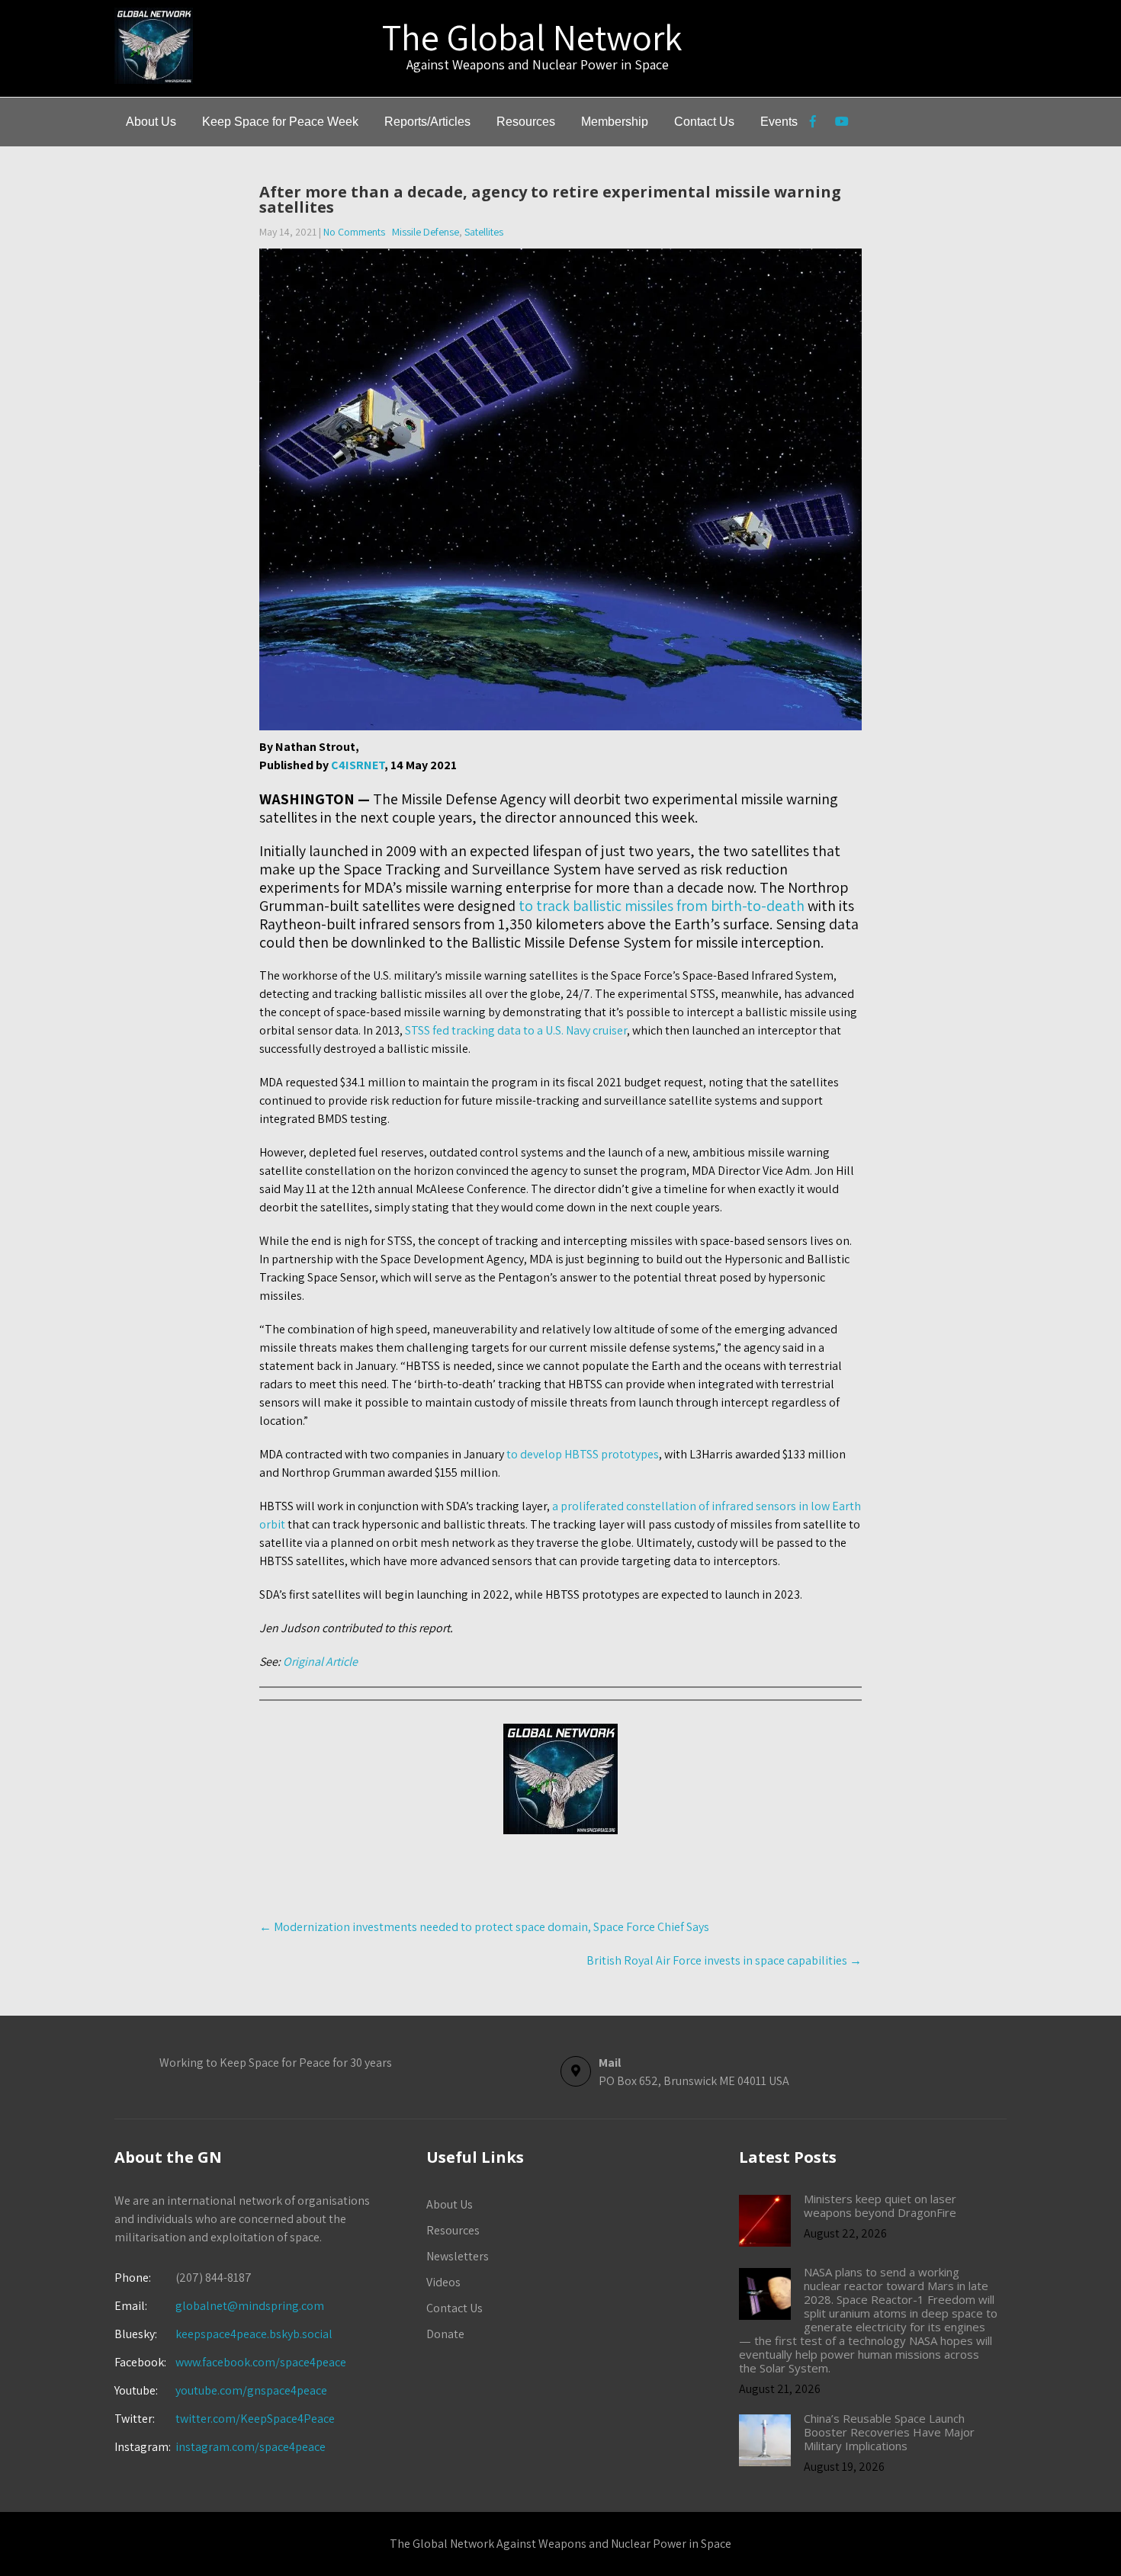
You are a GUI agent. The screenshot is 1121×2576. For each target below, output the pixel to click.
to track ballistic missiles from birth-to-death (660, 906)
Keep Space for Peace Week (280, 122)
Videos (443, 2282)
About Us (151, 122)
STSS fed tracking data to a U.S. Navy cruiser (516, 1030)
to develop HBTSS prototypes (583, 1454)
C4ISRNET (358, 765)
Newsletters (458, 2256)
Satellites (484, 232)
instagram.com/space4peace (251, 2447)
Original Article (320, 1662)
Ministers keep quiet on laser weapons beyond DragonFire (880, 2205)
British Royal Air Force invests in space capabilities (724, 1960)
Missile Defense (426, 232)
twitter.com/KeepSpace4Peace (255, 2419)
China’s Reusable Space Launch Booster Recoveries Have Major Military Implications (889, 2432)
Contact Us (704, 122)
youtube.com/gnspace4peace (251, 2390)
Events (779, 122)
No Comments (354, 232)
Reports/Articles (427, 122)
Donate (445, 2334)
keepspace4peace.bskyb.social (254, 2334)
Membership (615, 122)
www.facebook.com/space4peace (261, 2362)
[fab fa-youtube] (842, 124)
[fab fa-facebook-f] (813, 124)
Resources (526, 122)
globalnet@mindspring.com (219, 2306)
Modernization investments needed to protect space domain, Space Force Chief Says (484, 1927)
